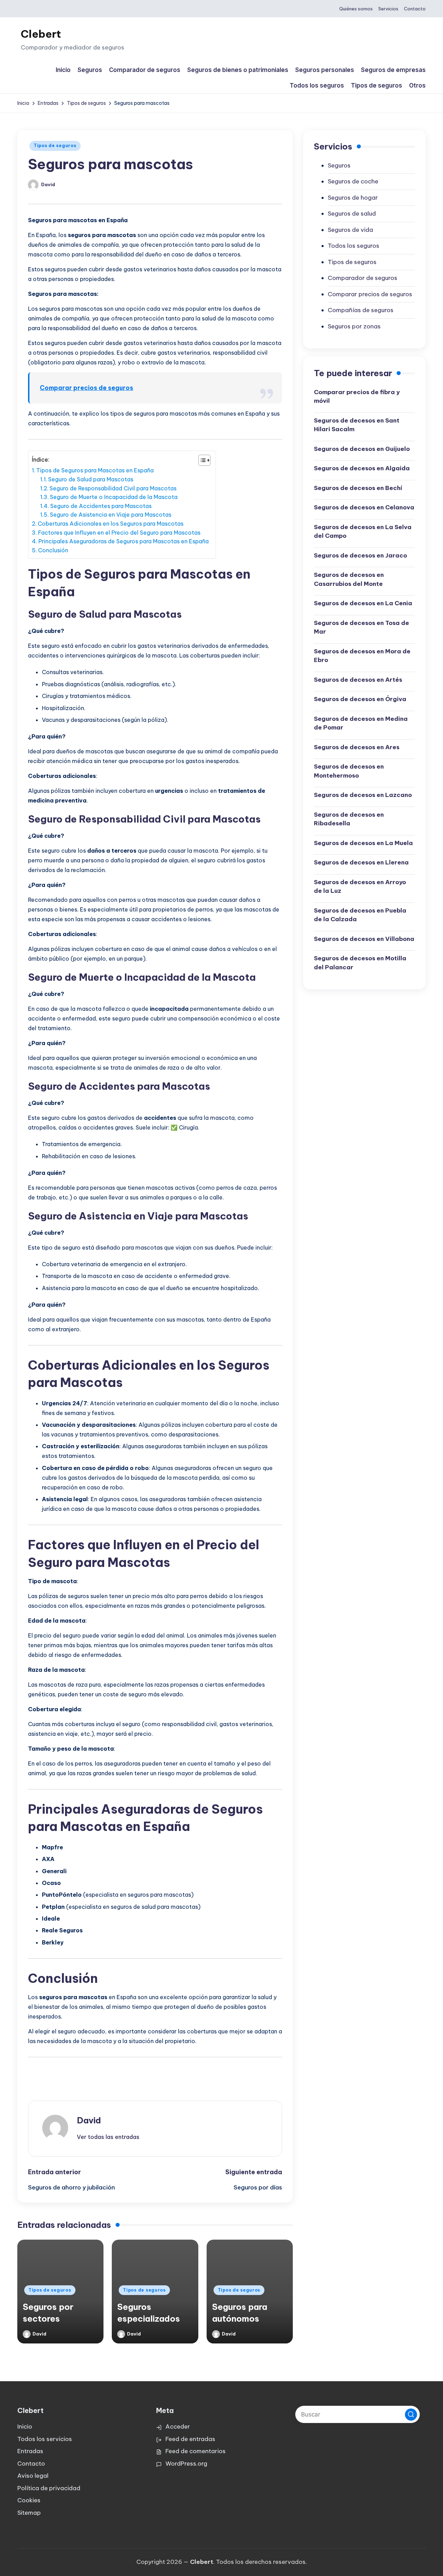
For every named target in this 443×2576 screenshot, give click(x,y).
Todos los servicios (45, 2439)
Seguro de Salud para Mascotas (91, 479)
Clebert (41, 34)
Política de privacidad (49, 2488)
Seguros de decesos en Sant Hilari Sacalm (357, 425)
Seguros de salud (352, 214)
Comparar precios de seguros (87, 388)
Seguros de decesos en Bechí (358, 488)
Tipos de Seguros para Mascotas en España (95, 470)
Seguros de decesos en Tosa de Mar (361, 627)
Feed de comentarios (196, 2451)
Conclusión (53, 550)
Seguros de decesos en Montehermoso (349, 771)
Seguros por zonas (354, 326)
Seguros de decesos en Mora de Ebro (362, 656)
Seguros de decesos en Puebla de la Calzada (360, 915)
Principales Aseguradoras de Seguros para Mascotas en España (124, 541)
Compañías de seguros (361, 310)
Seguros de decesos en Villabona (364, 939)
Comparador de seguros (363, 278)
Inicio (25, 2427)
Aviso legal (33, 2476)
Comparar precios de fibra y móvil (357, 397)
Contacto (31, 2464)
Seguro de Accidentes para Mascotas (101, 506)
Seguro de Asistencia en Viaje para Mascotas (111, 515)
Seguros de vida (350, 230)
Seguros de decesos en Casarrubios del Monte (349, 579)
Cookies (29, 2500)
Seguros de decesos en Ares (357, 747)
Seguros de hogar (353, 198)
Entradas (30, 2451)
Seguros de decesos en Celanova (364, 507)
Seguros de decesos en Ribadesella (349, 819)
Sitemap (29, 2513)
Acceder (178, 2427)
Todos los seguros (354, 246)
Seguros (339, 165)
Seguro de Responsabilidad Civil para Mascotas (113, 488)
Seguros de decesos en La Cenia (363, 603)
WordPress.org (186, 2464)
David (89, 2120)
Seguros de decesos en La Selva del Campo (363, 532)
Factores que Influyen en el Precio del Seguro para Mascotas (119, 533)
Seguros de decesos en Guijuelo (362, 449)
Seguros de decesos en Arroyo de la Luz (360, 887)
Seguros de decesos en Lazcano (363, 795)
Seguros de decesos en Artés (358, 680)
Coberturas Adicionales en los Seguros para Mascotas (111, 524)
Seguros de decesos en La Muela (363, 843)
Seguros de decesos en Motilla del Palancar (360, 963)
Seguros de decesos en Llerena (361, 862)
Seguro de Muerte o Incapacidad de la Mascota (114, 497)
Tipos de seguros (55, 146)
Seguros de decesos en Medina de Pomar (361, 723)
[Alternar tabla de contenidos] (201, 460)
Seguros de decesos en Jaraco (360, 555)
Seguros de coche (353, 181)
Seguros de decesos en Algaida (362, 468)
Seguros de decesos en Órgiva (360, 699)
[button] (108, 2137)
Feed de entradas (190, 2439)
